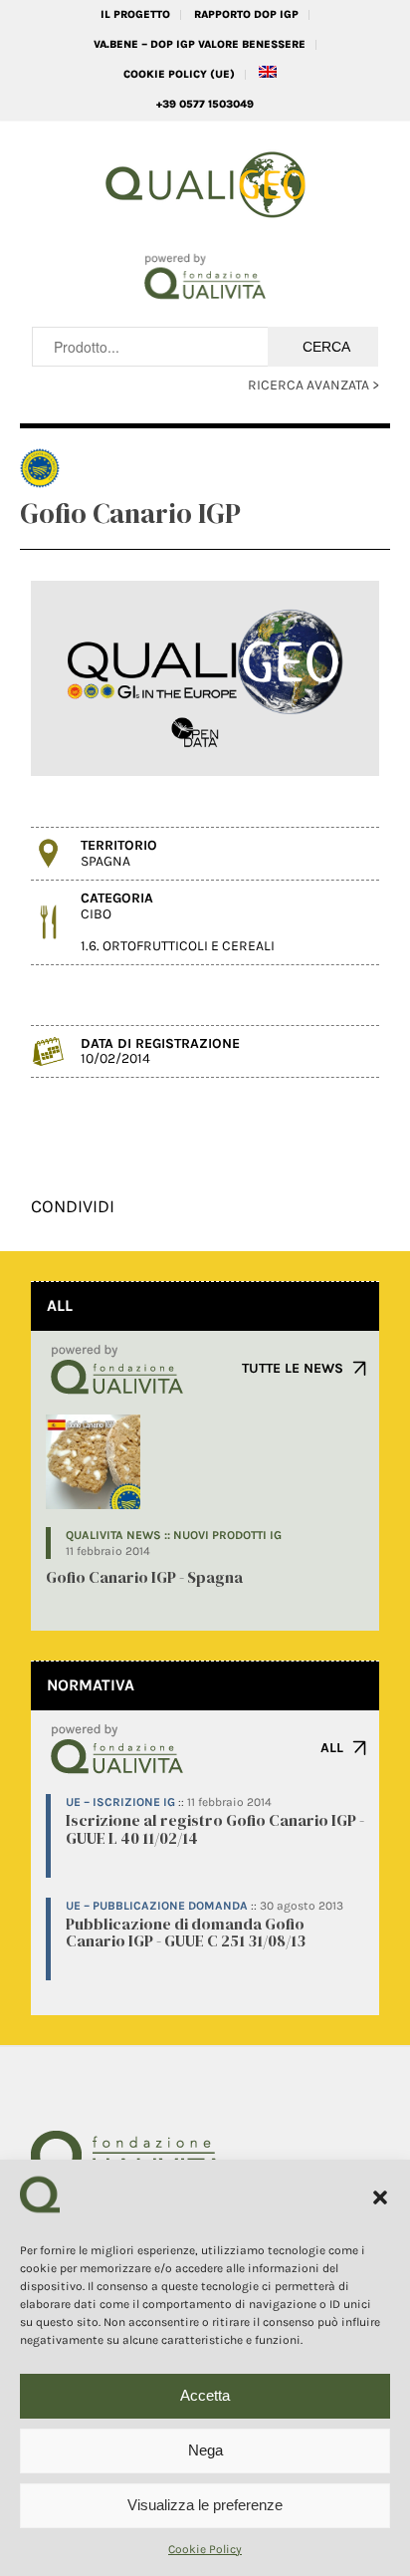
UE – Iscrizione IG (120, 1802)
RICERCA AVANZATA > (313, 385)
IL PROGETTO (135, 14)
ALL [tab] (60, 1305)
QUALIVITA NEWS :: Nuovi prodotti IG (174, 1535)
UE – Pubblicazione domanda (157, 1906)
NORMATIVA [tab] (91, 1685)
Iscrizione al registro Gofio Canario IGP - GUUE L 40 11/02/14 (215, 1829)
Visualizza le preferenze (205, 2505)
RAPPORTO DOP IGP (246, 14)
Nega (205, 2450)
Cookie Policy (205, 2549)
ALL (332, 1748)
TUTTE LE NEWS (293, 1368)
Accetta (205, 2395)
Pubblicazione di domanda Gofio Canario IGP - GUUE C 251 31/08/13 (186, 1932)
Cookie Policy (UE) (179, 74)
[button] (380, 2197)
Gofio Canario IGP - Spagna (144, 1577)
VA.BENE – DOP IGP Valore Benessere (200, 44)
